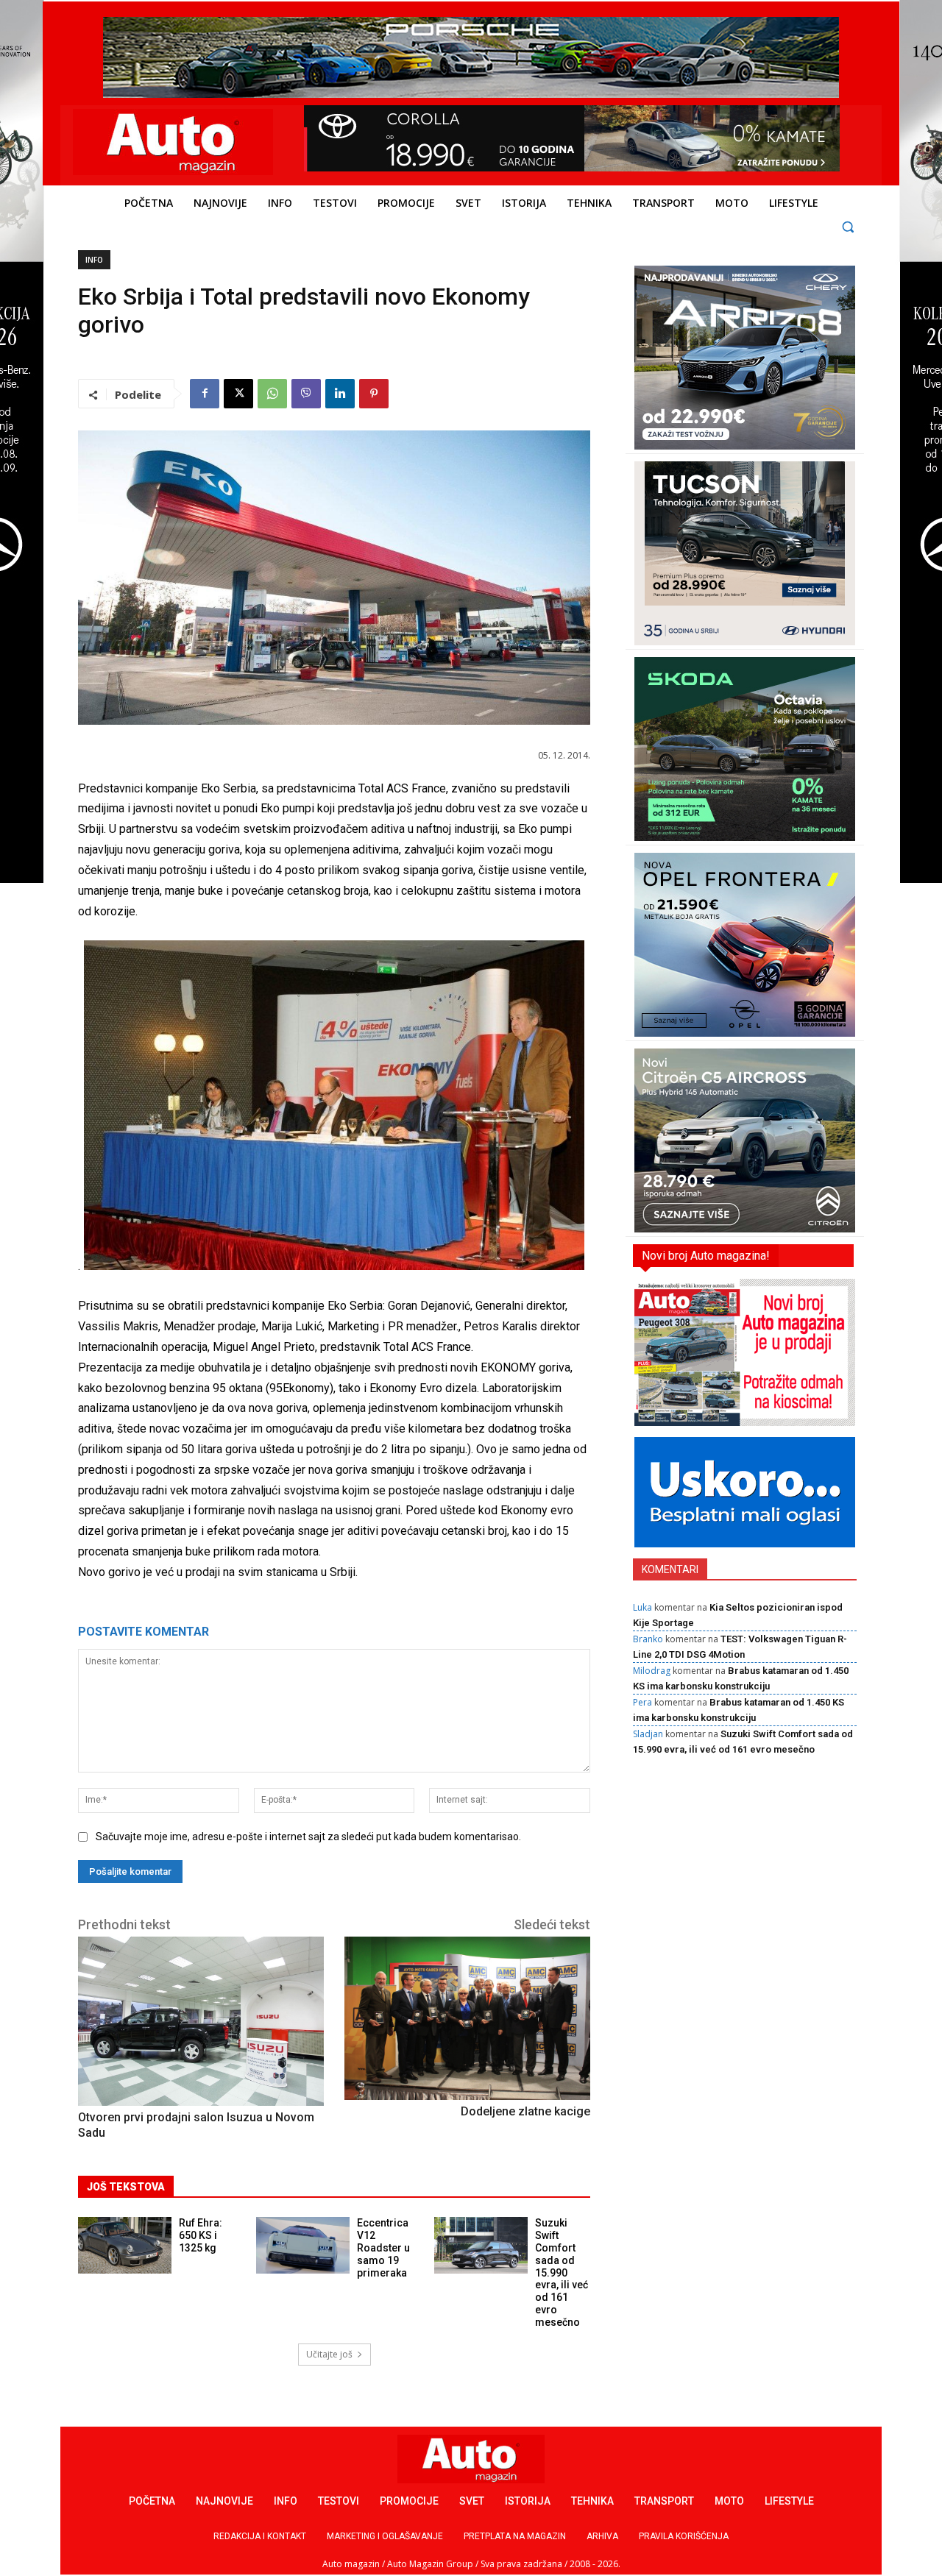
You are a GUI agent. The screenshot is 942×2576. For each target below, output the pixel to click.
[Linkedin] (340, 394)
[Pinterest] (374, 394)
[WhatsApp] (272, 394)
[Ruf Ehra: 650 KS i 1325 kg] (125, 2245)
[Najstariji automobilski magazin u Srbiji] (173, 142)
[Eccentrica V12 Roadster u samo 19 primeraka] (303, 2245)
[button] (848, 226)
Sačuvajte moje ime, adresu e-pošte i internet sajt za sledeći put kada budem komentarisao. (308, 1837)
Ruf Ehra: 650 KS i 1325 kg (201, 2235)
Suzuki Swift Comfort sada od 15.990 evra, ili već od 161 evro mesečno (562, 2272)
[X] (238, 394)
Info (94, 260)
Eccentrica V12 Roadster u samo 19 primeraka (383, 2247)
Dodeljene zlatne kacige (525, 2111)
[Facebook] (205, 394)
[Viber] (306, 394)
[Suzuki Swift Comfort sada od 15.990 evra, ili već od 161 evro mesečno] (481, 2245)
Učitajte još (329, 2354)
